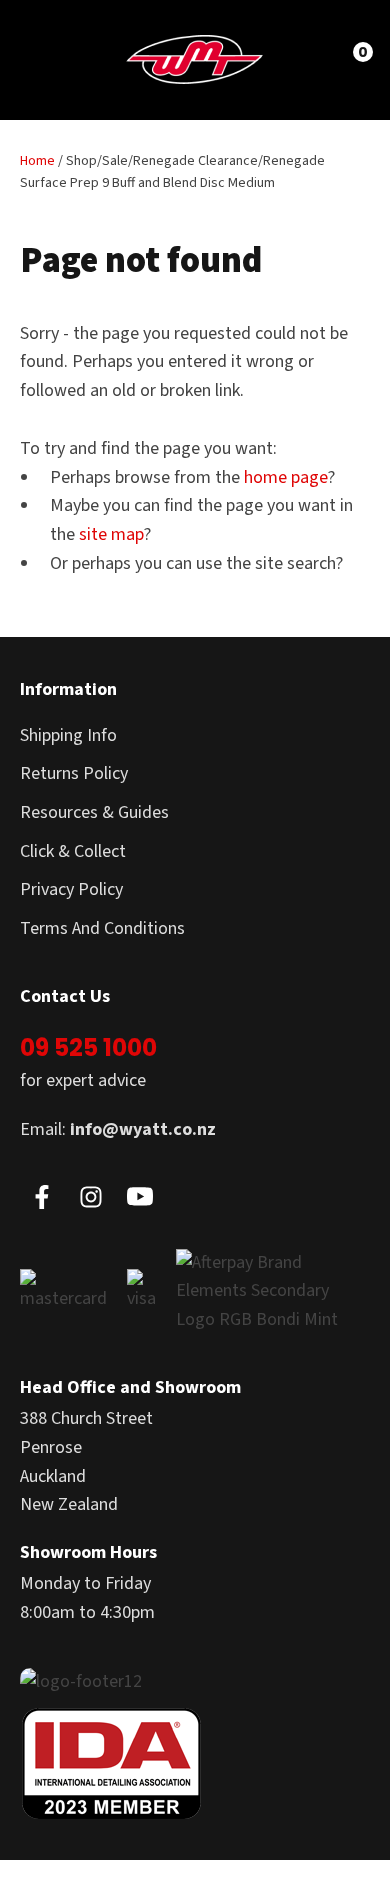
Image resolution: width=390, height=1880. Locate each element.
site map (111, 534)
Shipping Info (68, 735)
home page (286, 477)
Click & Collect (73, 851)
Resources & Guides (94, 812)
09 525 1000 (88, 1047)
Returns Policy (74, 773)
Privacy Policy (71, 889)
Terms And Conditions (102, 928)
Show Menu (52, 58)
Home (37, 161)
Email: (118, 1129)
